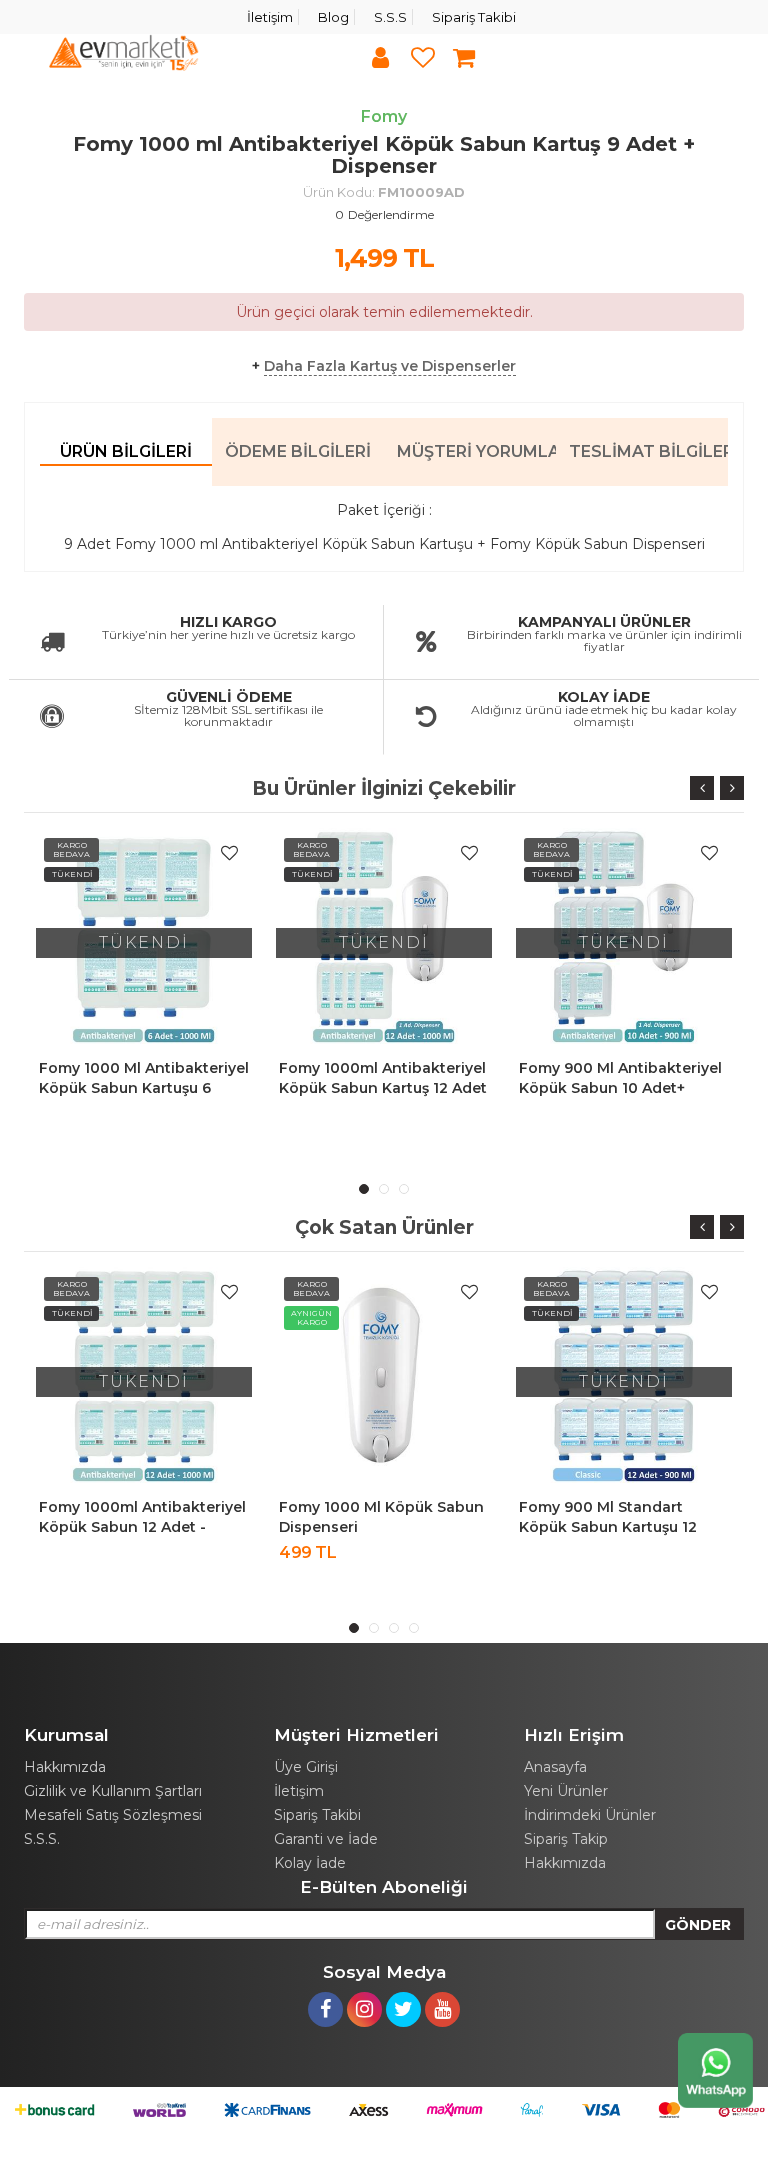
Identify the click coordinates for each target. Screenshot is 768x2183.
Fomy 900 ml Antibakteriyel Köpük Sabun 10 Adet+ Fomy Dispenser (620, 1088)
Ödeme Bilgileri (298, 451)
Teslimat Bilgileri (648, 451)
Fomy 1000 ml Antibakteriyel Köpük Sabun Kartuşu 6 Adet (144, 1088)
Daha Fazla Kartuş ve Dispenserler (390, 366)
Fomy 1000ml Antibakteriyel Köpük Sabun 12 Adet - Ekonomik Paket (142, 1527)
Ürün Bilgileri (126, 451)
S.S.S (390, 17)
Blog (333, 17)
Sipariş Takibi (474, 17)
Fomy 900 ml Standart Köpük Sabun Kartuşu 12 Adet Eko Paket (608, 1527)
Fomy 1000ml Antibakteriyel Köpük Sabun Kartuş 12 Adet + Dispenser (383, 1088)
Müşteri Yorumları (476, 451)
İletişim (270, 17)
